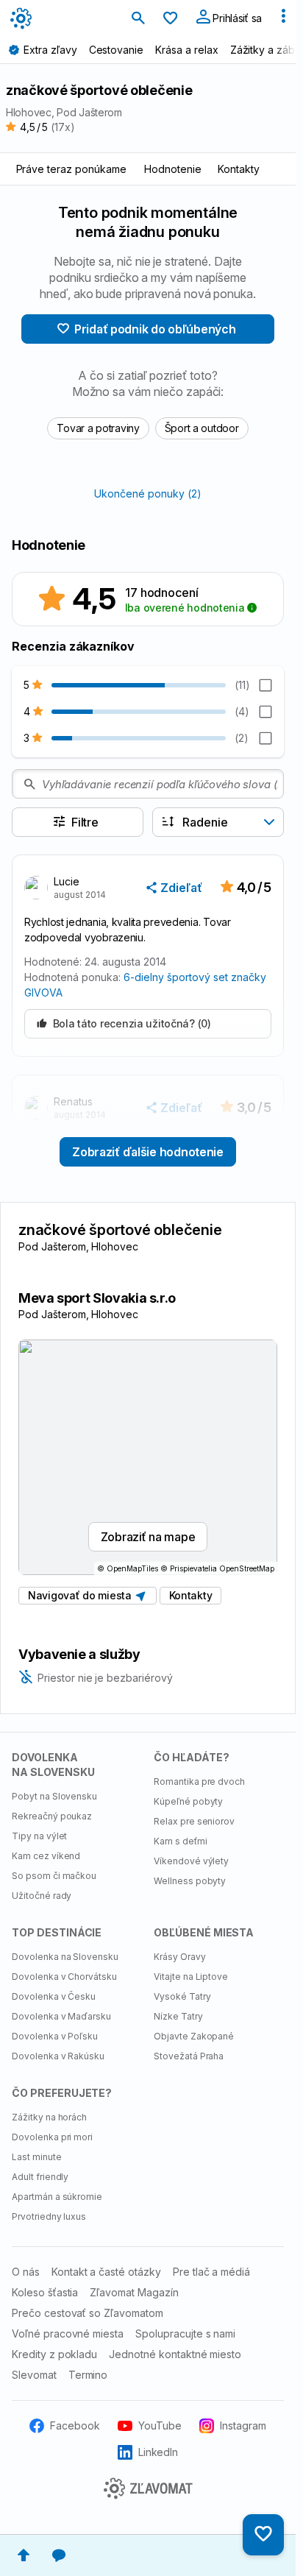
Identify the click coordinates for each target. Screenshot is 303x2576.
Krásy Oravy (180, 1957)
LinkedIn (158, 2452)
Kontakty (239, 169)
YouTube (160, 2425)
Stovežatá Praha (189, 2056)
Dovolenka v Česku (54, 1996)
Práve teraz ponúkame (71, 169)
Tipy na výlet (39, 1836)
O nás (26, 2272)
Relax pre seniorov (194, 1821)
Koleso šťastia (45, 2292)
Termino (88, 2375)
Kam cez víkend (46, 1856)
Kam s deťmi (181, 1841)
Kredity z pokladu (54, 2354)
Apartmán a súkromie (57, 2197)
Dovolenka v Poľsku (55, 2036)
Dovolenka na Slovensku (65, 1957)
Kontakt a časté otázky (106, 2272)
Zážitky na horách (49, 2117)
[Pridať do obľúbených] (263, 2535)
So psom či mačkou (54, 1876)
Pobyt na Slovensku (54, 1796)
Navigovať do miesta (82, 1595)
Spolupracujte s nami (185, 2333)
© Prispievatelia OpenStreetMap (217, 1568)
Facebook (75, 2425)
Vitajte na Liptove (191, 1977)
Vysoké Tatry (182, 1996)
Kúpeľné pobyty (188, 1801)
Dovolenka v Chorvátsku (64, 1977)
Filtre (85, 822)
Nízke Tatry (178, 2016)
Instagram (243, 2425)
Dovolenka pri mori (52, 2137)
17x (63, 127)
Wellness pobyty (190, 1881)
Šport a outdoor (202, 428)
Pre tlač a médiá (211, 2272)
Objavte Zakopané (194, 2036)
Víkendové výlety (191, 1861)
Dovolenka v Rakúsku (58, 2056)
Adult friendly (40, 2177)
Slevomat (34, 2375)
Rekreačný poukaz (52, 1816)
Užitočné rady (42, 1896)
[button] (175, 888)
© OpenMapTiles (128, 1568)
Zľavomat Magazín (134, 2292)
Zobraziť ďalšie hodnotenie (148, 1152)
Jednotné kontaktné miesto (175, 2354)
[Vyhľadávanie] (138, 19)
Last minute (37, 2157)
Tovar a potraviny (98, 428)
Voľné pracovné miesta (68, 2333)
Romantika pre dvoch (199, 1781)
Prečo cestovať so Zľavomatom (88, 2313)
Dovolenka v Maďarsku (61, 2016)
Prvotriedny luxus (49, 2216)
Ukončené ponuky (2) (147, 493)
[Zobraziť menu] (283, 19)
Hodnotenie (173, 169)
